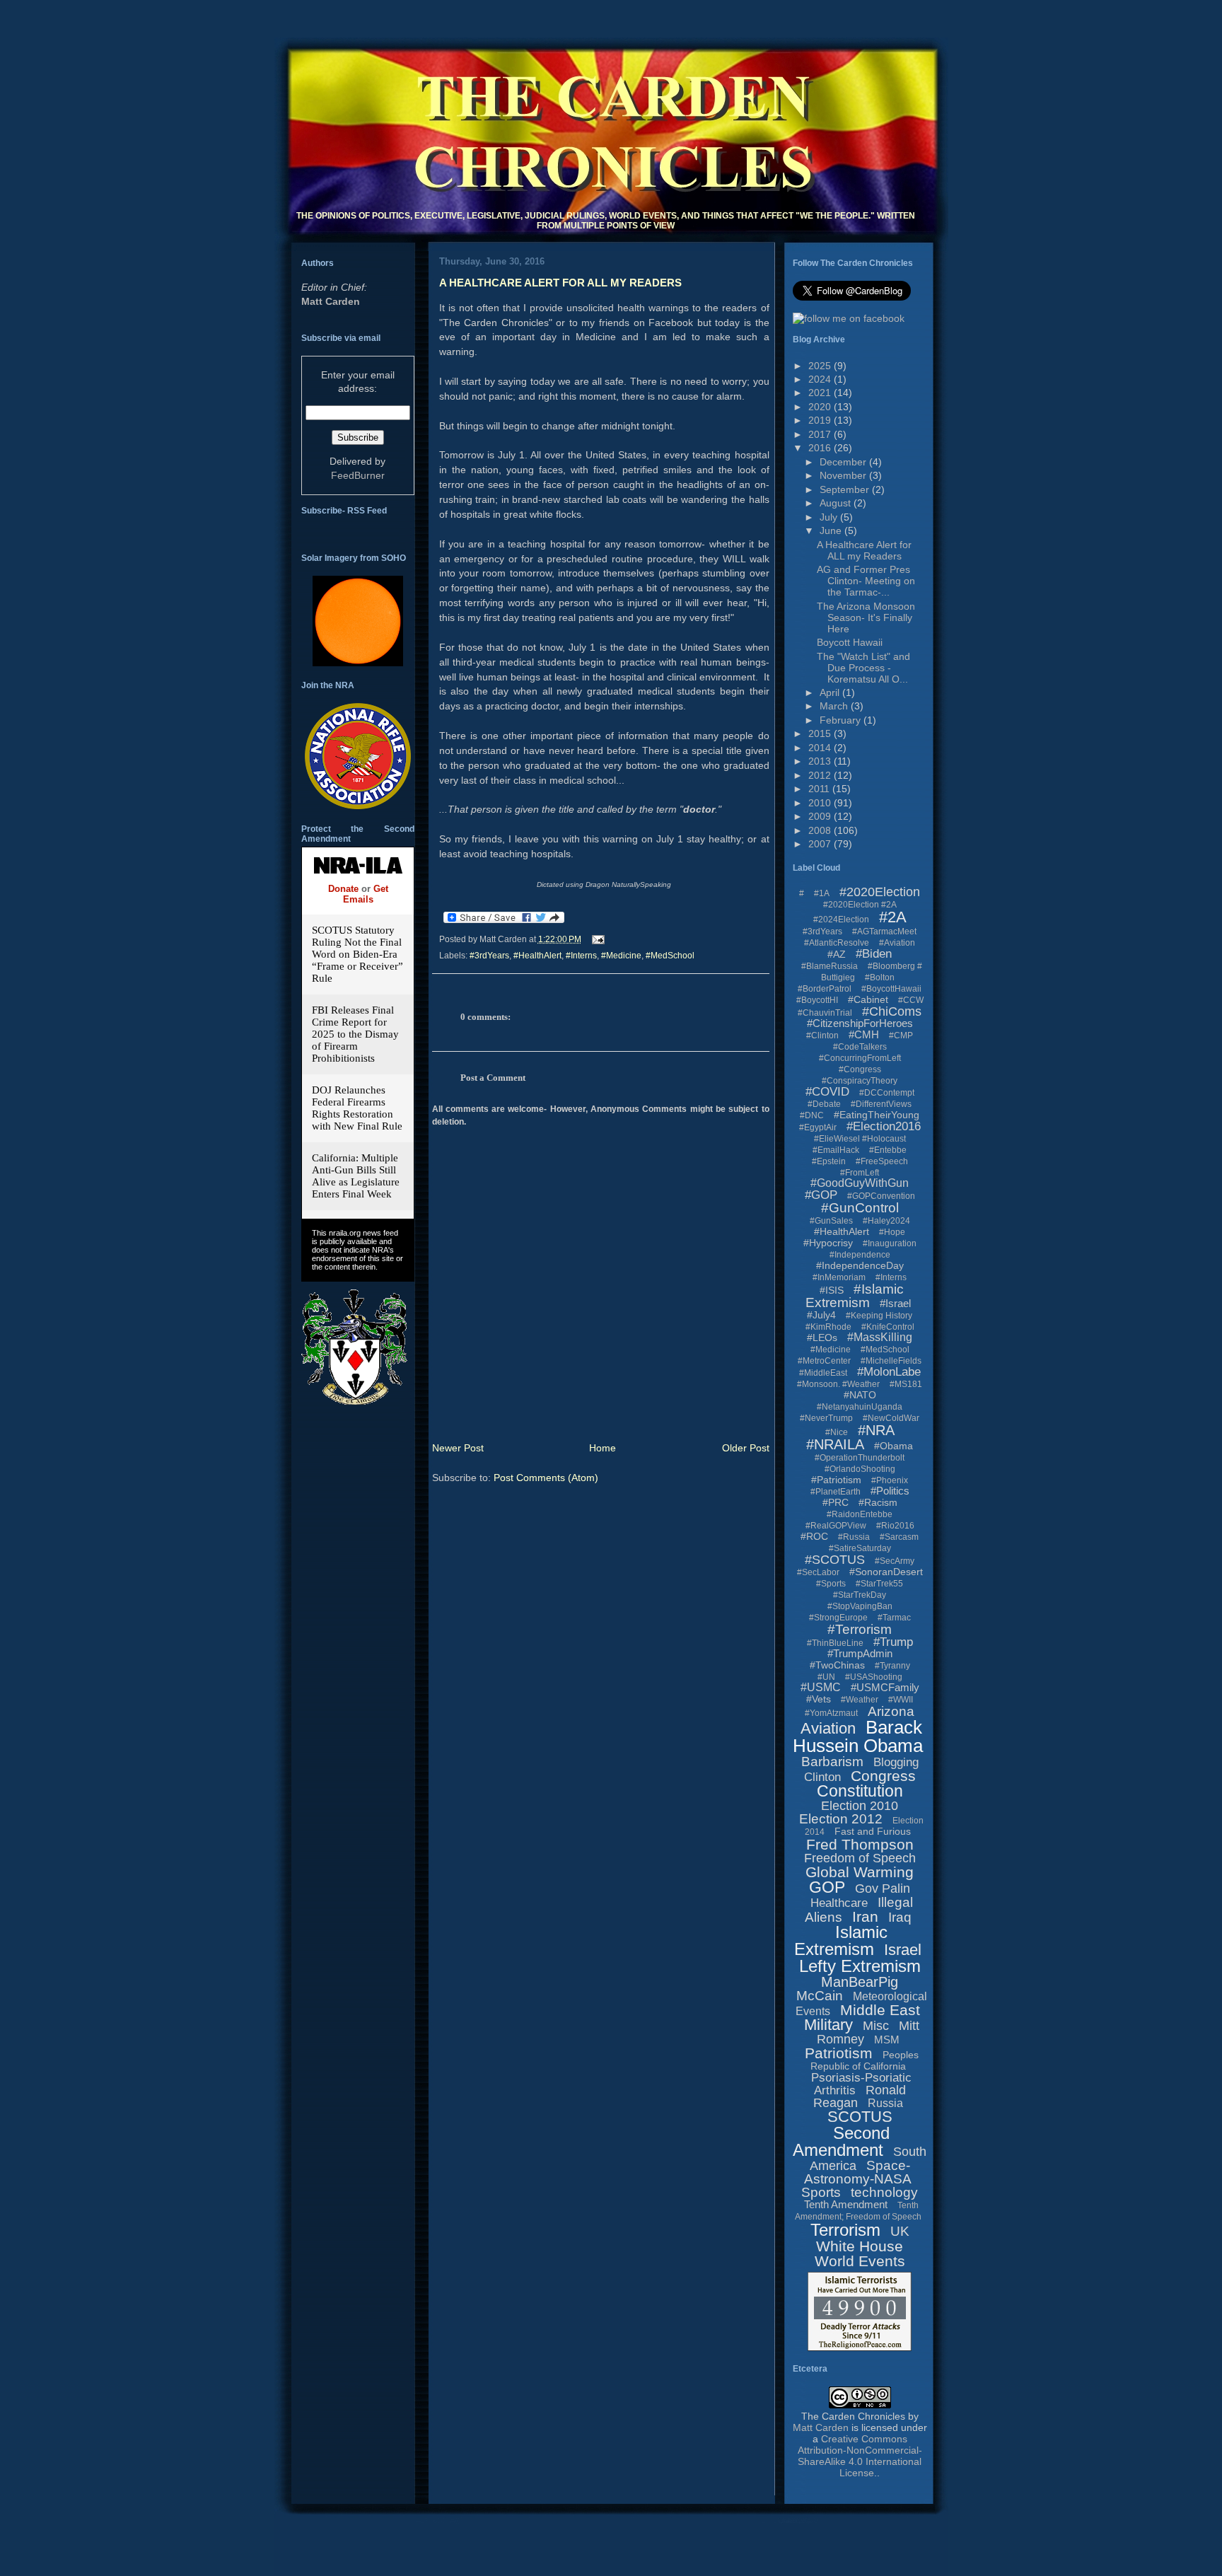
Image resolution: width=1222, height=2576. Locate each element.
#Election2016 (884, 1126)
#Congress (860, 1069)
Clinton (822, 1777)
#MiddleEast (823, 1373)
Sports (821, 2192)
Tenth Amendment (846, 2204)
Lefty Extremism (860, 1966)
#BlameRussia (830, 966)
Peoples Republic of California (865, 2060)
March (835, 706)
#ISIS (832, 1290)
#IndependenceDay (860, 1265)
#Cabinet (868, 999)
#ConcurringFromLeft (860, 1058)
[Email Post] (596, 939)
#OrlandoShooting (860, 1469)
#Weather (860, 1700)
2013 (821, 761)
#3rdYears (489, 956)
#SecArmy (895, 1561)
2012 (821, 775)
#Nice (837, 1432)
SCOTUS (860, 2117)
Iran (865, 1916)
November (844, 475)
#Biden (874, 954)
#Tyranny (892, 1666)
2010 (821, 803)
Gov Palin (883, 1889)
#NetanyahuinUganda (860, 1407)
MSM (887, 2040)
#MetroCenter (824, 1361)
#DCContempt (887, 1093)
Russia (885, 2103)
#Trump (893, 1642)
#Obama (894, 1446)
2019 (821, 420)
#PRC (836, 1502)
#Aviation (897, 943)
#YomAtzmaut (831, 1713)
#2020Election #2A (860, 905)
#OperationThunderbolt (860, 1458)
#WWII (901, 1700)
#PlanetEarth (836, 1492)
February (842, 720)
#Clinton (822, 1035)
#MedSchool (670, 956)
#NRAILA (835, 1444)
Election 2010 (860, 1806)
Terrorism (845, 2230)
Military (828, 2025)
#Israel (895, 1303)
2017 (821, 434)
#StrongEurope (838, 1618)
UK (900, 2231)
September (846, 489)
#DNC (812, 1115)
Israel (903, 1950)
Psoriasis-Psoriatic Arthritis (861, 2084)
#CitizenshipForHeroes (860, 1023)
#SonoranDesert (886, 1572)
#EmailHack (836, 1150)
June (832, 530)
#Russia (854, 1537)
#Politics (890, 1491)
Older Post (746, 1448)
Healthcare (839, 1903)
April (831, 692)
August (837, 503)
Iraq (900, 1917)
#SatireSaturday (860, 1548)
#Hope (892, 1232)
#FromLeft (860, 1173)
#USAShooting (874, 1677)
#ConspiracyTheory (860, 1081)
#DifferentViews (881, 1104)
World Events (860, 2261)
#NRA (876, 1430)
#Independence (860, 1255)
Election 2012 (841, 1819)
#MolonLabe (889, 1372)
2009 (821, 816)
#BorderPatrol (825, 989)
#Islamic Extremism (855, 1296)
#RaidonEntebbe (860, 1514)
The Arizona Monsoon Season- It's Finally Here (866, 617)
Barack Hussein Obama (858, 1736)
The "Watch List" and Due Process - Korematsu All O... (863, 668)
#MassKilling (880, 1337)
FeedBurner (358, 475)
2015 (821, 733)
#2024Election (841, 919)
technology (884, 2192)
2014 (821, 748)
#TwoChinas (837, 1665)
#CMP (901, 1035)
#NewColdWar (891, 1418)
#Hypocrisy (828, 1243)
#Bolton (880, 977)
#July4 (821, 1315)
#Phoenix (890, 1480)
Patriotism (839, 2053)
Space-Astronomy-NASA (858, 2172)
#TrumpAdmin (860, 1653)
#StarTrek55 (879, 1584)
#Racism (878, 1502)
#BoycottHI (817, 1000)
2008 (821, 830)
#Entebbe (888, 1150)
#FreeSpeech (882, 1161)
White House (860, 2246)
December (844, 462)
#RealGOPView (836, 1526)
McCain (820, 1996)
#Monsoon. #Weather (838, 1384)
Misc (876, 2026)
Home (603, 1448)
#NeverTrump (826, 1418)
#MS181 (906, 1384)
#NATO (860, 1395)
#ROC (814, 1536)
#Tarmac (894, 1618)
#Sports (831, 1584)
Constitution (860, 1791)
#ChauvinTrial (825, 1013)
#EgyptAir (818, 1127)
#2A (893, 917)
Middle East (880, 2010)
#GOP (821, 1195)
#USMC (821, 1687)
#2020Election (880, 892)
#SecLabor (818, 1572)
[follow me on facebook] (849, 318)
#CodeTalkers (860, 1047)
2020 (821, 407)
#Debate (824, 1104)
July (830, 517)
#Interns (581, 956)
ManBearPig (860, 1982)
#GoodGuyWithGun (860, 1183)
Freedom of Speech (860, 1858)
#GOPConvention (881, 1196)
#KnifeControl (888, 1327)
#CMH (864, 1034)
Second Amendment (841, 2141)
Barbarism (832, 1762)
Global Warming (860, 1872)
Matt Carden (331, 301)
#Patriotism (836, 1480)
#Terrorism (860, 1629)
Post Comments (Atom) (546, 1478)
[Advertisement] (532, 2501)
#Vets (819, 1699)
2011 (820, 789)
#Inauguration (890, 1243)
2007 (821, 844)
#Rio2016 (895, 1526)
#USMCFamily (885, 1687)
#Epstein (829, 1161)
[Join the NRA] (358, 806)
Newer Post (458, 1448)
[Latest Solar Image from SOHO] (358, 663)
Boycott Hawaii (850, 642)
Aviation (828, 1728)
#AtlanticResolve (837, 943)
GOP (827, 1887)
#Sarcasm (899, 1537)
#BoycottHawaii (891, 989)
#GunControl (860, 1208)
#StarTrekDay (860, 1595)
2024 (821, 379)
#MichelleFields (891, 1361)
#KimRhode (828, 1327)
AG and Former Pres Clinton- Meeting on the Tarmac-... (866, 581)
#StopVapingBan (860, 1606)
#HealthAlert (537, 956)
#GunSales (831, 1221)
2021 (821, 393)
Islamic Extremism (841, 1940)
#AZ (837, 954)
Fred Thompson (860, 1844)
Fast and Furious (873, 1831)
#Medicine (621, 956)
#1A (822, 893)
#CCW (911, 1000)
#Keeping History (879, 1316)
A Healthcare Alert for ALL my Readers (560, 283)
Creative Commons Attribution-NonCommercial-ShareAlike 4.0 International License (860, 2456)
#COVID (827, 1092)
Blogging (896, 1762)
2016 (821, 448)
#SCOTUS (835, 1560)
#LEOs (822, 1338)
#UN (826, 1677)
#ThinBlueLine (835, 1643)
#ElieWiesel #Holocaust (860, 1139)
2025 (821, 366)
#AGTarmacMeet (884, 932)
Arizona (891, 1711)
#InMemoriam (839, 1277)
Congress (883, 1776)
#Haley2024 (886, 1221)
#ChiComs (892, 1011)
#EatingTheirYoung (877, 1115)
